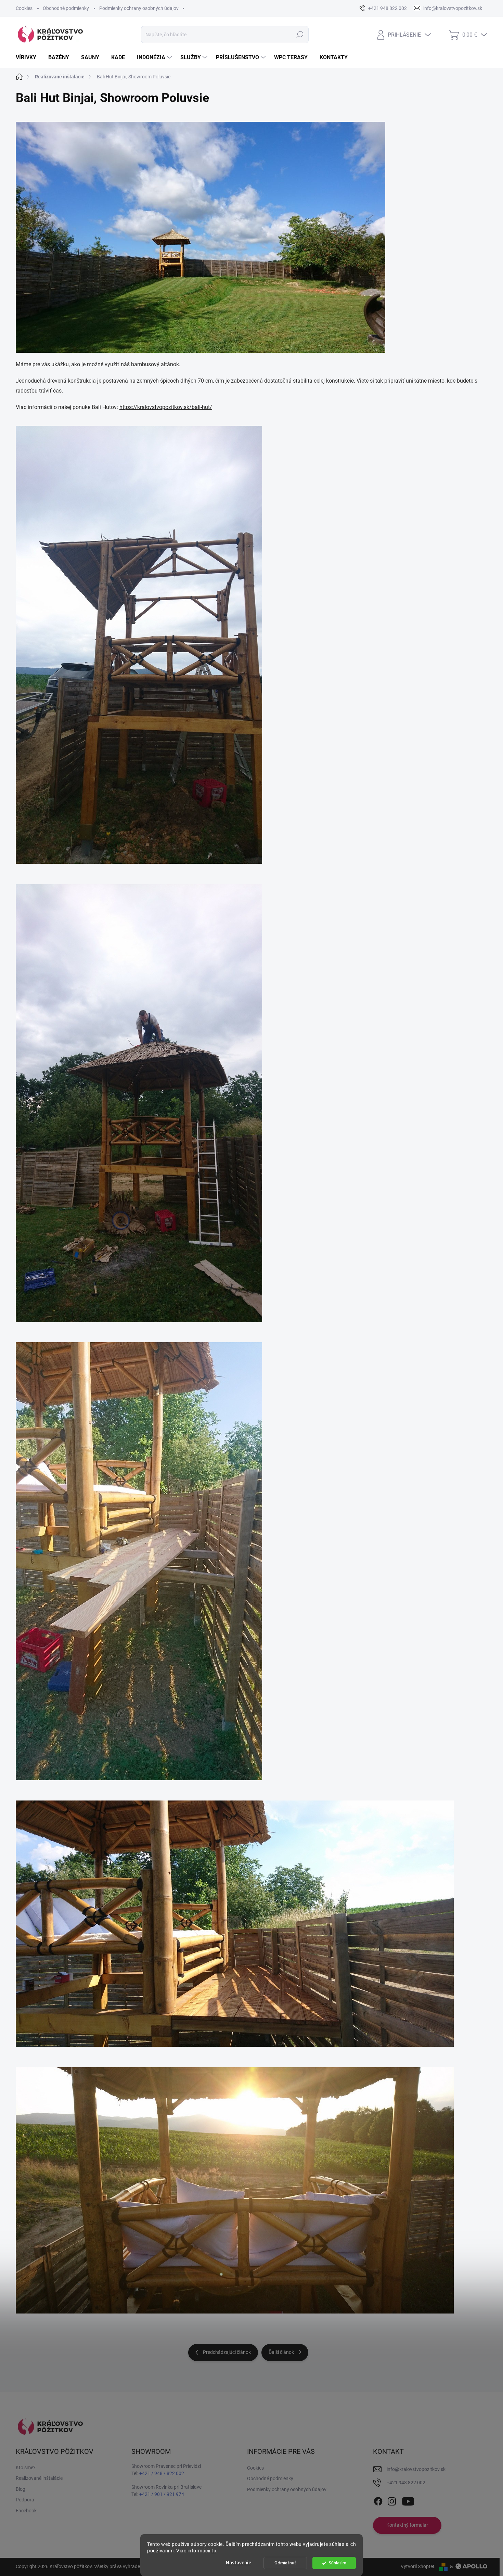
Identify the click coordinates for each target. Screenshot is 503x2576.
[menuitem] (29, 57)
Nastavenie (238, 2563)
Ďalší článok (281, 2352)
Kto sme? (26, 2468)
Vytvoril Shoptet (418, 2566)
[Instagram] (392, 2500)
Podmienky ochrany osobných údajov (139, 8)
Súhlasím (338, 2563)
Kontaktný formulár (407, 2525)
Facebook (26, 2511)
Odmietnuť (285, 2563)
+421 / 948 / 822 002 (162, 2473)
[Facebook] (378, 2500)
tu (214, 2551)
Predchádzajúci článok (227, 2352)
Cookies (24, 8)
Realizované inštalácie (39, 2478)
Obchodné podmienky (66, 8)
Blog (21, 2489)
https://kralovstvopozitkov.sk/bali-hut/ (166, 407)
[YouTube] (408, 2500)
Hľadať (300, 35)
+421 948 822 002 (406, 2483)
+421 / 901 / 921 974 (162, 2494)
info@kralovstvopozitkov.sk (416, 2469)
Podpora (25, 2500)
